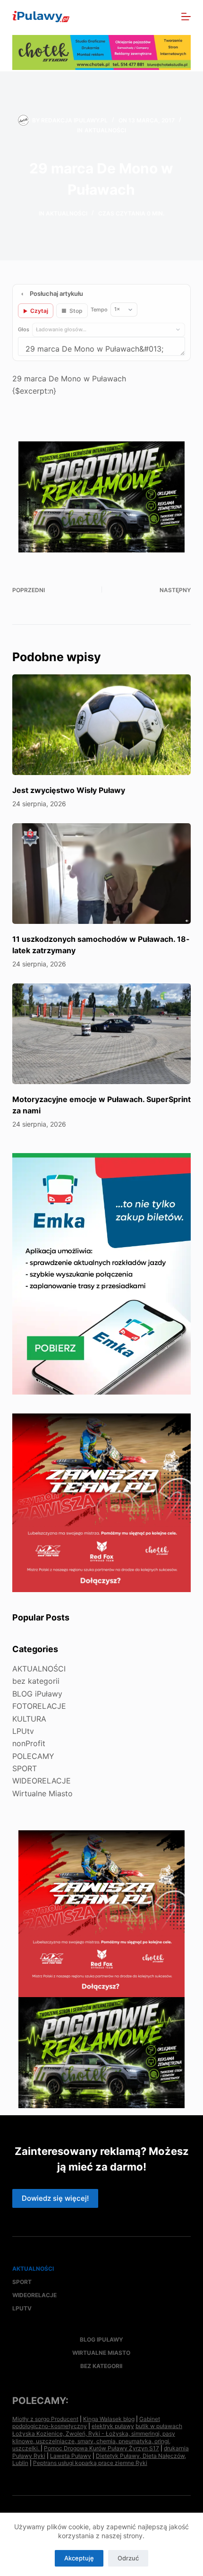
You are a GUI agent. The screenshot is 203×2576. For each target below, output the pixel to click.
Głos (24, 329)
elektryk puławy (113, 2426)
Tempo (99, 310)
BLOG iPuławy (37, 1694)
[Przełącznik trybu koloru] (145, 17)
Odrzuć (128, 2558)
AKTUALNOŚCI (105, 130)
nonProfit (29, 1743)
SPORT (25, 1768)
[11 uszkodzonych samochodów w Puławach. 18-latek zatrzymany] (101, 874)
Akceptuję (79, 2558)
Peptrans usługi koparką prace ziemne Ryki (90, 2463)
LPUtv (23, 1731)
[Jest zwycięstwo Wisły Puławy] (101, 725)
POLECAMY (33, 1756)
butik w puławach (159, 2426)
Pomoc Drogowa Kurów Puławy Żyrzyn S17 (101, 2448)
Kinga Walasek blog (109, 2419)
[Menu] (186, 17)
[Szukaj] (165, 17)
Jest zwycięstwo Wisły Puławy (69, 790)
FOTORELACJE (39, 1706)
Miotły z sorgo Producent (45, 2419)
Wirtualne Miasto (42, 1793)
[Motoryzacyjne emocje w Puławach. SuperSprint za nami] (101, 1034)
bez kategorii (36, 1681)
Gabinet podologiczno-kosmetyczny (86, 2423)
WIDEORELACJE (42, 1781)
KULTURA (29, 1719)
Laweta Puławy (71, 2456)
